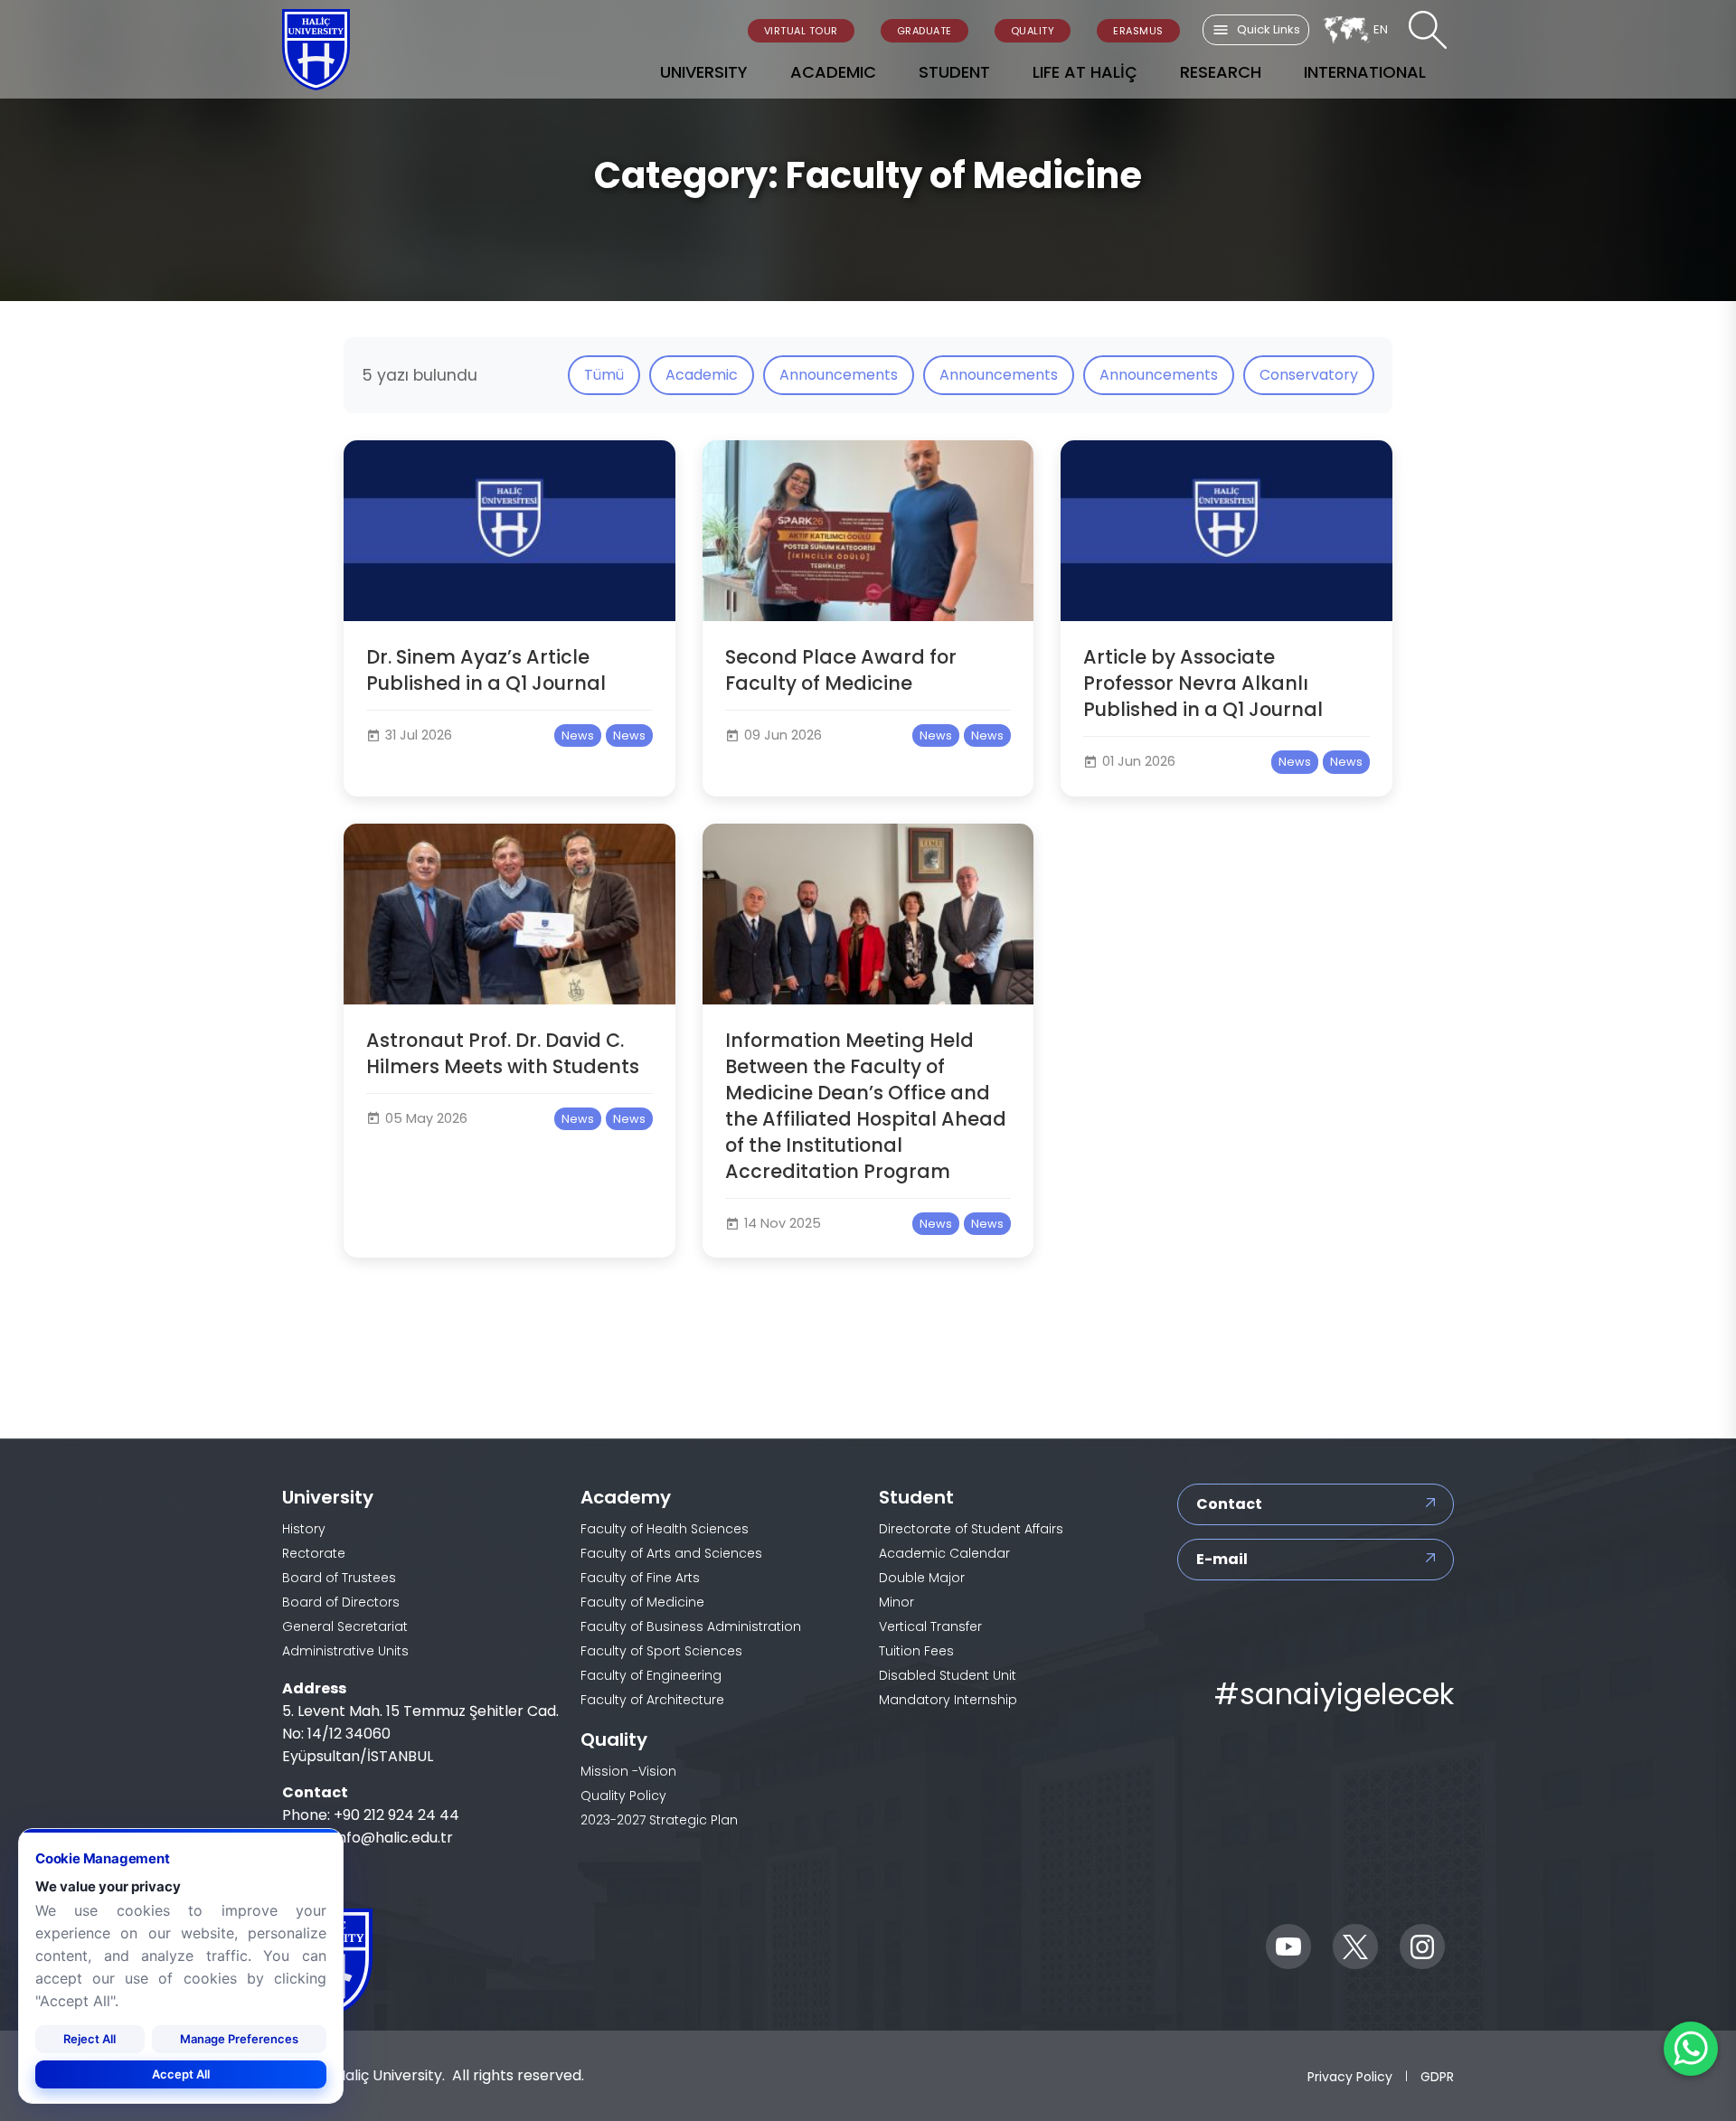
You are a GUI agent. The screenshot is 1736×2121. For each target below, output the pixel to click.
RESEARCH (1221, 72)
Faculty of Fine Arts (640, 1578)
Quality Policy (623, 1796)
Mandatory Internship (948, 1700)
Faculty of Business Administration (691, 1626)
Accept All (181, 2073)
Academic (702, 375)
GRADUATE (925, 31)
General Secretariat (345, 1626)
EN (1381, 29)
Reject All (90, 2038)
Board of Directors (341, 1602)
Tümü (604, 375)
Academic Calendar (944, 1553)
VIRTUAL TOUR (801, 31)
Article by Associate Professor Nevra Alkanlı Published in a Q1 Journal (1203, 683)
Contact (1229, 1504)
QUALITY (1033, 31)
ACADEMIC (833, 72)
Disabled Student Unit (948, 1675)
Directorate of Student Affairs (971, 1529)
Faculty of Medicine (642, 1602)
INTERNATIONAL (1365, 72)
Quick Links (1269, 29)
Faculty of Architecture (652, 1700)
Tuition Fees (916, 1651)
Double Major (922, 1578)
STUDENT (954, 72)
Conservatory (1309, 375)
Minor (896, 1602)
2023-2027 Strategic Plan (659, 1820)
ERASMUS (1138, 31)
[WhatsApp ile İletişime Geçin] (1691, 2049)
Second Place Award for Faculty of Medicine (841, 670)
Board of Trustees (339, 1578)
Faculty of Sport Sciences (661, 1651)
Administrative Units (345, 1651)
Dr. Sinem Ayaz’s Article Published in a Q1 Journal (486, 670)
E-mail (1222, 1559)
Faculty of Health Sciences (665, 1529)
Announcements (839, 375)
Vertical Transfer (930, 1626)
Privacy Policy (1350, 2076)
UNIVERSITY (704, 72)
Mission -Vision (628, 1771)
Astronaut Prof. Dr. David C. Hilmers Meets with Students (503, 1053)
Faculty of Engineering (651, 1675)
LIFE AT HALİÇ (1085, 72)
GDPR (1437, 2076)
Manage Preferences (239, 2038)
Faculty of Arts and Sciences (671, 1553)
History (304, 1529)
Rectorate (314, 1553)
